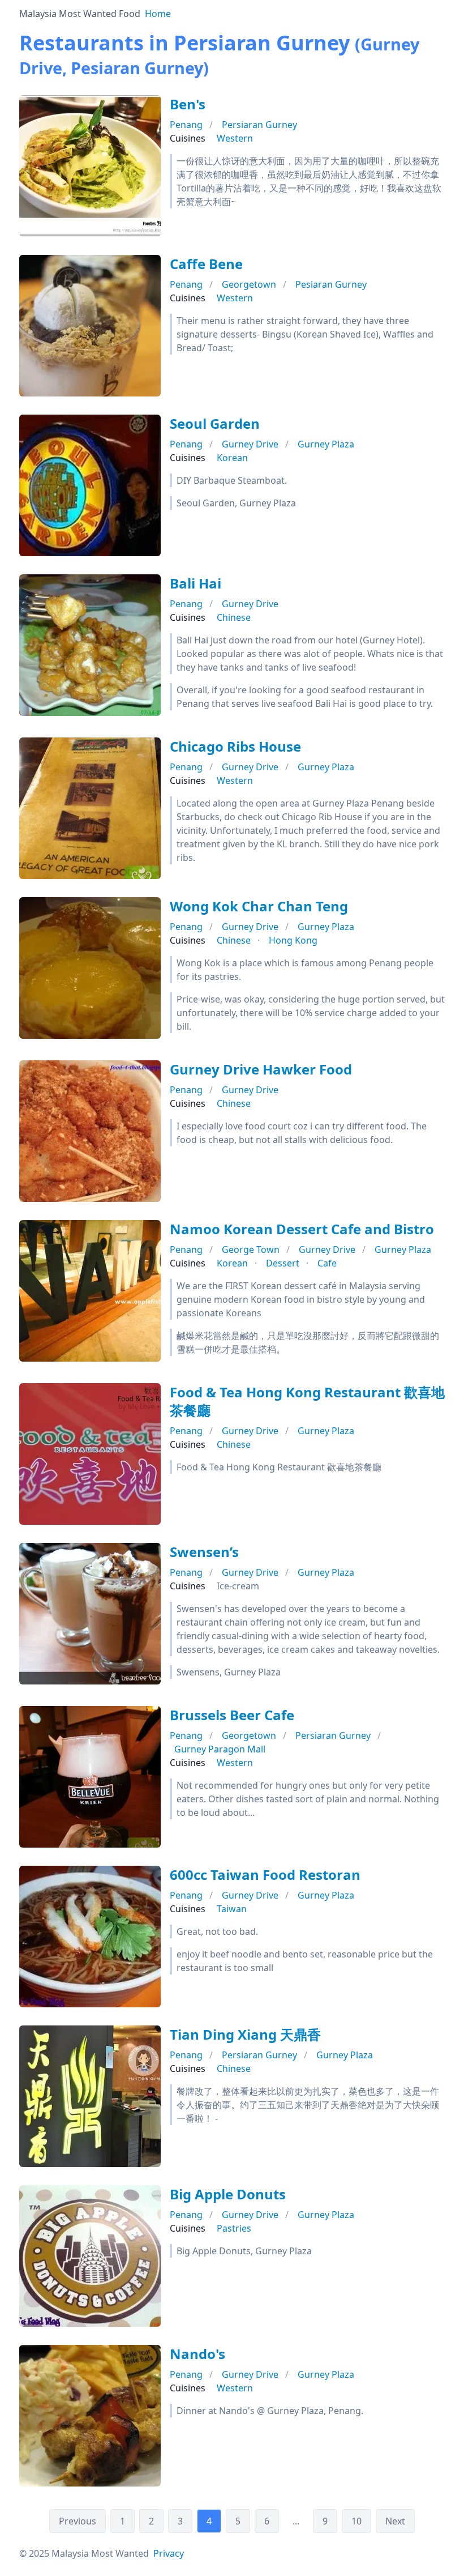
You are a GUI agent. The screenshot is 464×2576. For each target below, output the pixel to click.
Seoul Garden (215, 423)
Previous (78, 2521)
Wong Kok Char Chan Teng (259, 906)
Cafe (327, 1263)
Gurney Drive (250, 444)
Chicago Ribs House (235, 746)
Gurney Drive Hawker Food (261, 1069)
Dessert (283, 1263)
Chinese (234, 617)
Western (235, 138)
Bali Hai (196, 583)
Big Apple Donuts (228, 2194)
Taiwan (232, 1909)
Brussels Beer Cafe (232, 1715)
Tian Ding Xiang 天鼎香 (245, 2034)
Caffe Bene (206, 264)
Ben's (188, 104)
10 (356, 2521)
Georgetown (249, 284)
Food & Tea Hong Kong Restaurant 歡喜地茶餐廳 (307, 1401)
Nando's (197, 2354)
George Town (251, 1249)
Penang (186, 125)
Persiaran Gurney (259, 125)
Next (395, 2521)
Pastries (234, 2228)
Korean (232, 458)
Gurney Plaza (326, 444)
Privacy (169, 2553)
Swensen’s (204, 1552)
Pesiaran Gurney (331, 284)
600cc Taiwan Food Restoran (265, 1875)
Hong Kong (293, 940)
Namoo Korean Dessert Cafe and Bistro (302, 1229)
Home (158, 14)
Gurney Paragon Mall (220, 1749)
